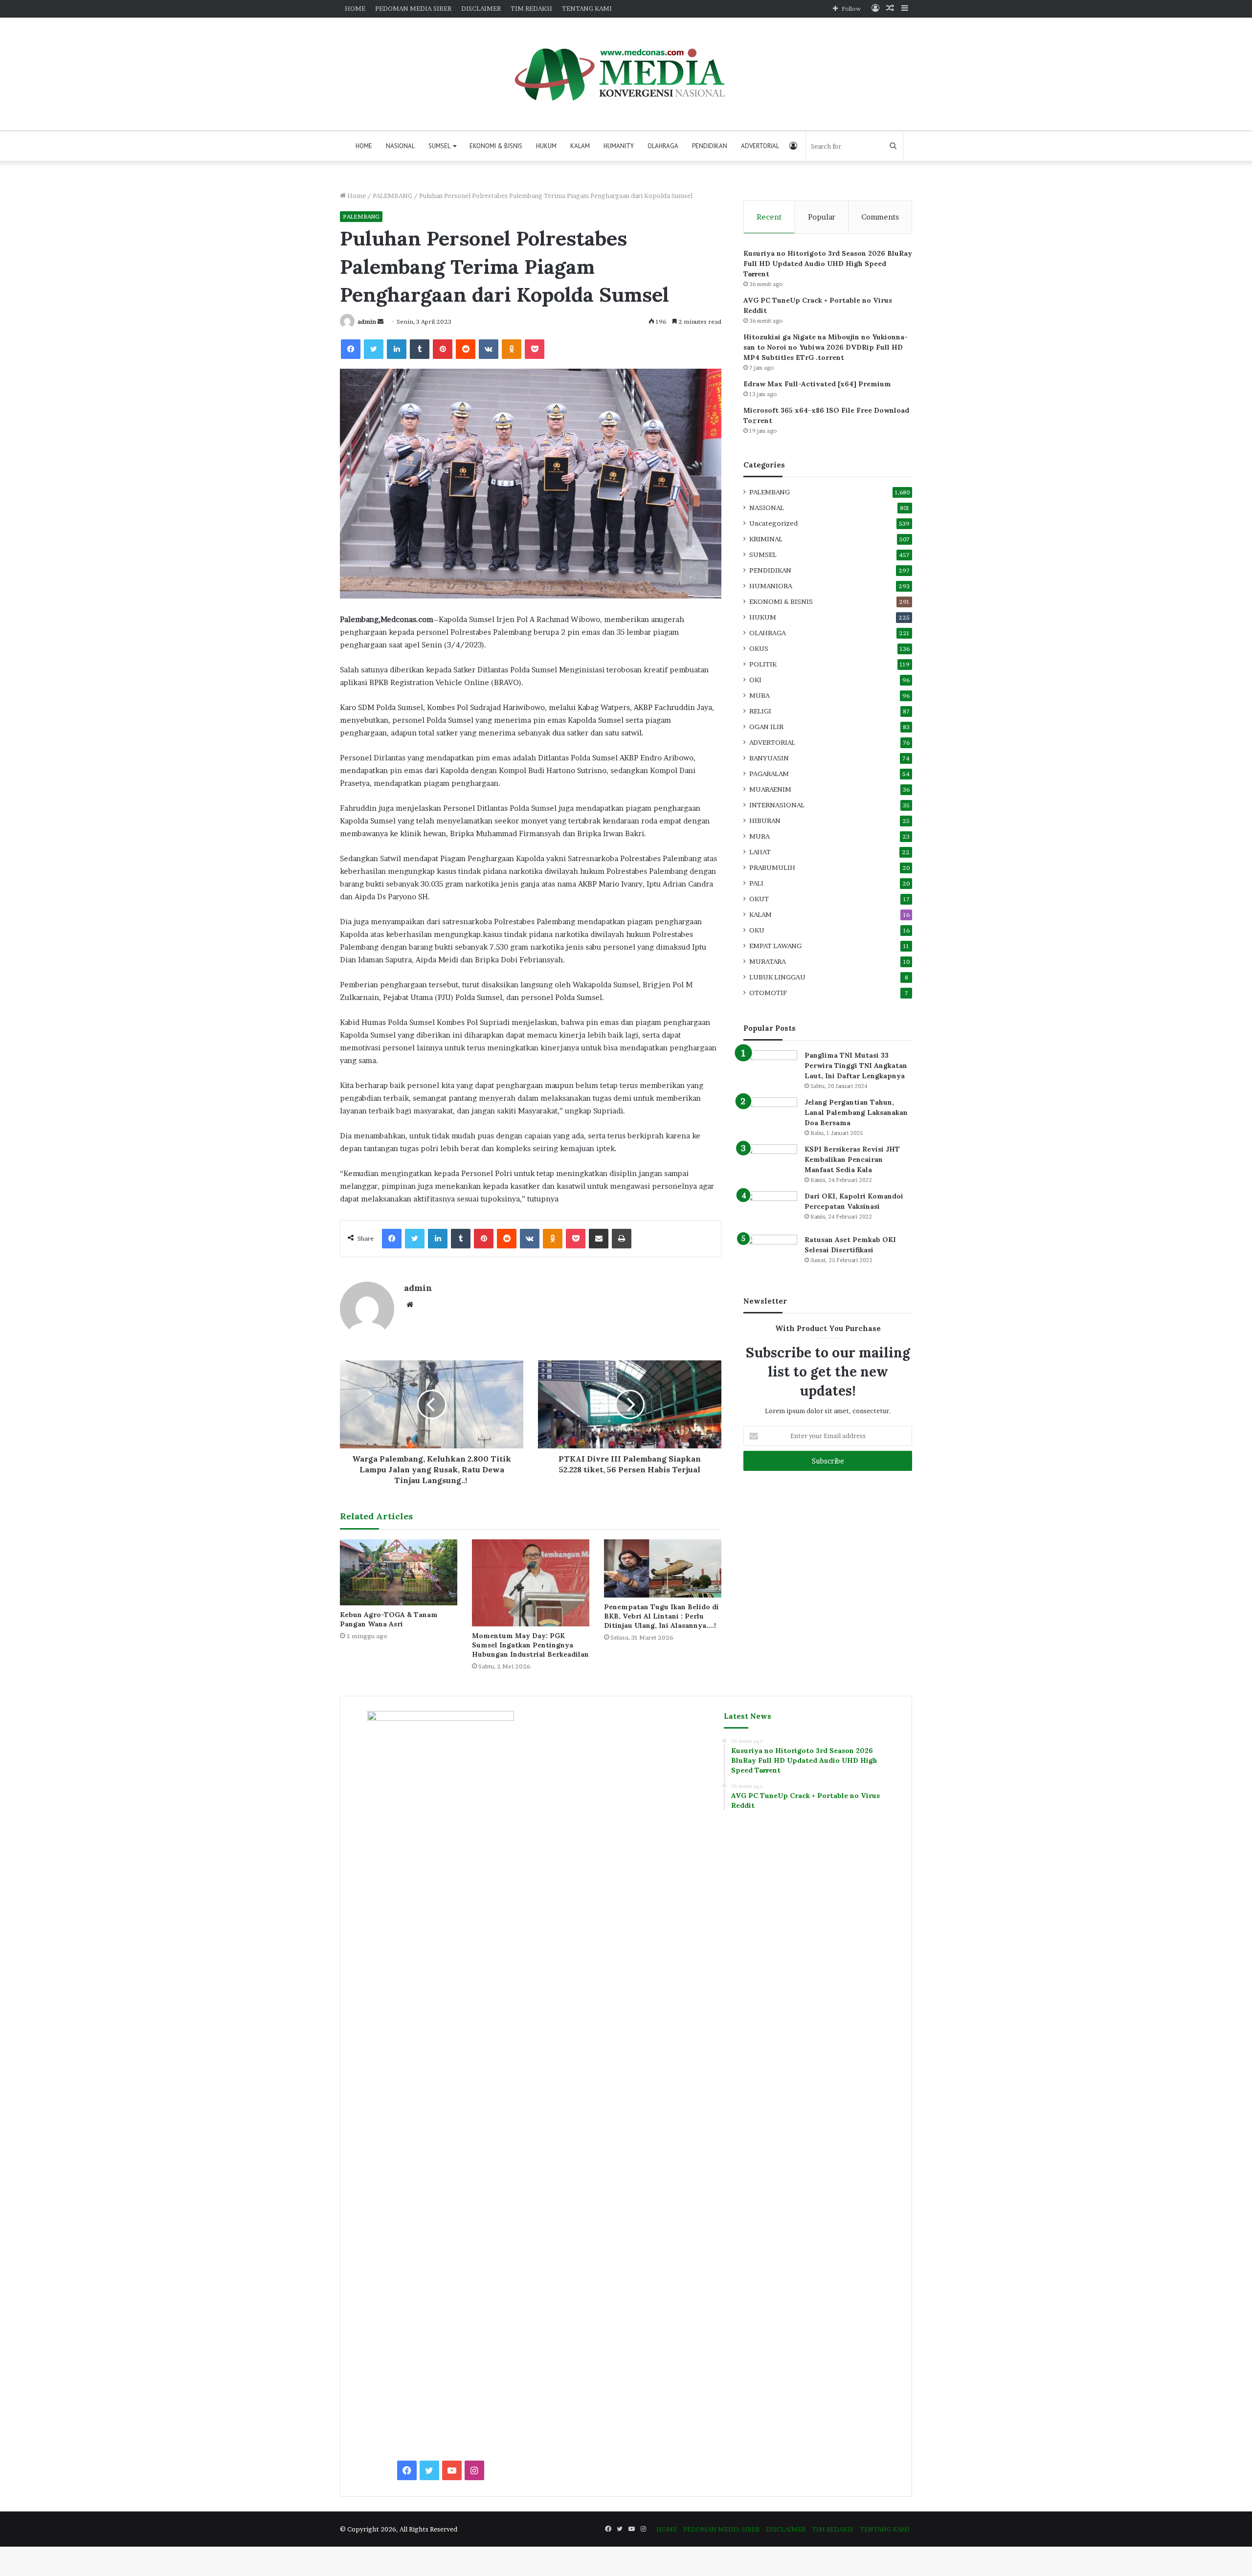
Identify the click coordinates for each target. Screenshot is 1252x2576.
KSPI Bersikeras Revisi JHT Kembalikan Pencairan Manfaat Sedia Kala (852, 1159)
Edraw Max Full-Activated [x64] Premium (817, 384)
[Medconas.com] (626, 74)
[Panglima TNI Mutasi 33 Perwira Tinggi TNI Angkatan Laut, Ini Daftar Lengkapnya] (770, 1069)
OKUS (759, 648)
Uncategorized (773, 523)
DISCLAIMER (481, 8)
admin (367, 322)
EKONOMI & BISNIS (496, 146)
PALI (756, 883)
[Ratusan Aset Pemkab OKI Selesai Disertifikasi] (770, 1253)
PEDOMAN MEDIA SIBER (413, 8)
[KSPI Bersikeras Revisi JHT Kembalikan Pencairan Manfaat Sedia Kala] (770, 1163)
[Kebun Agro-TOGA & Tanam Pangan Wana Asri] (399, 1572)
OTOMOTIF (768, 993)
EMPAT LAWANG (775, 946)
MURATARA (768, 961)
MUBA (760, 695)
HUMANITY (619, 146)
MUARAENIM (770, 789)
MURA (760, 836)
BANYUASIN (769, 758)
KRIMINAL (766, 539)
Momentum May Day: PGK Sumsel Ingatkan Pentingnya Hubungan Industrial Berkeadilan (530, 1645)
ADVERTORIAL (760, 146)
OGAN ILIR (766, 727)
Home (356, 196)
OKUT (759, 899)
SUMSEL (439, 146)
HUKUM (546, 146)
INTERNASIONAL (777, 805)
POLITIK (763, 664)
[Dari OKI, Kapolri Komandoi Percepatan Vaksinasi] (770, 1210)
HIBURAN (765, 821)
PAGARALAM (769, 774)
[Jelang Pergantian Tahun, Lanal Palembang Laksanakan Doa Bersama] (770, 1116)
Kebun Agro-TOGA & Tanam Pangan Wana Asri (389, 1619)
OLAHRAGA (663, 146)
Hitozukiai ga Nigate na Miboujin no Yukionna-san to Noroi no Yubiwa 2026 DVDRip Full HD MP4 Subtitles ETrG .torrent (826, 347)
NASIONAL (400, 146)
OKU (757, 930)
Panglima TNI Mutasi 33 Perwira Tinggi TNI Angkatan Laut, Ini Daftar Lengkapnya (856, 1066)
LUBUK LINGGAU (777, 977)
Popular (822, 217)
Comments (880, 217)
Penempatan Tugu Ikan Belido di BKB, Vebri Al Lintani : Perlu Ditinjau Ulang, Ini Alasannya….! (661, 1616)
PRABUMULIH (772, 867)
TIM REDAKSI (531, 8)
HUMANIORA (771, 586)
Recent (769, 217)
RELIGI (760, 711)
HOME (355, 8)
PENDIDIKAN (710, 146)
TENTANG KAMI (587, 8)
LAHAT (760, 852)
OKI (755, 680)
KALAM (580, 146)
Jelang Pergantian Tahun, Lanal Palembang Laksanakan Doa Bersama (856, 1112)
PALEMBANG (392, 196)
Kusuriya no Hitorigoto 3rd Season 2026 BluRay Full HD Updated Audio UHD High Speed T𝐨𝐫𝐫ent (828, 264)
